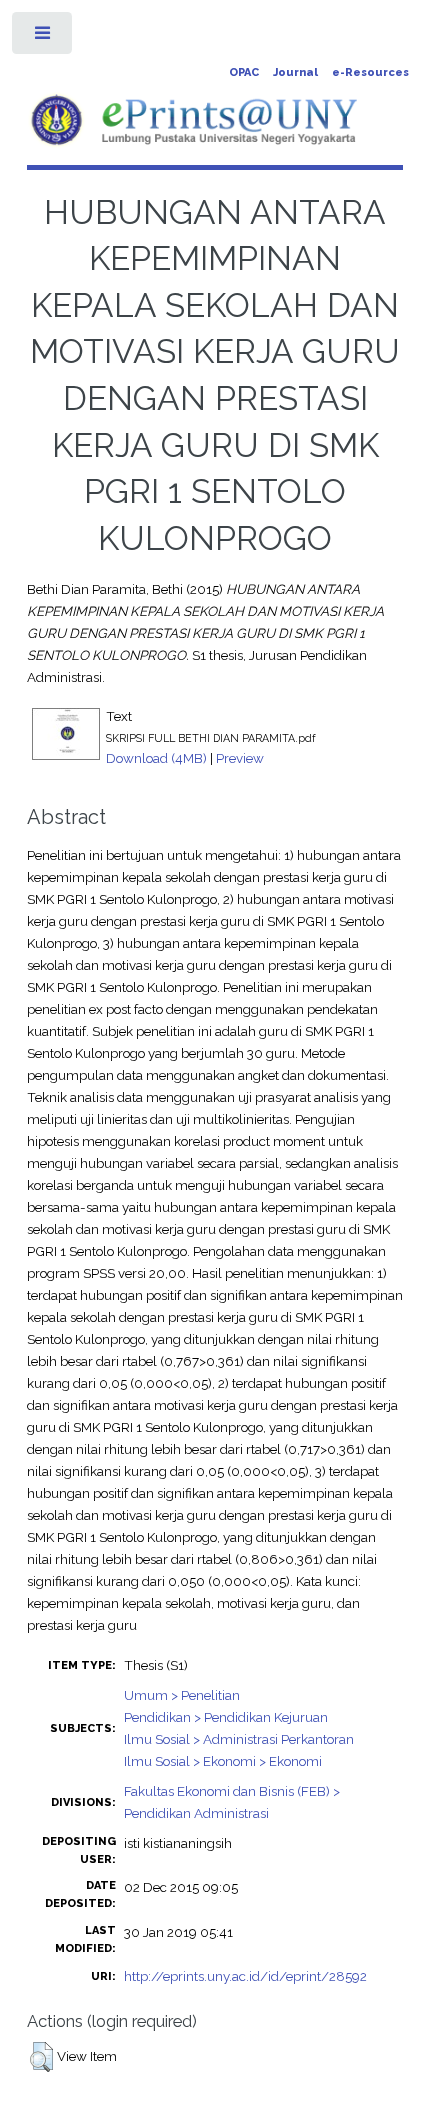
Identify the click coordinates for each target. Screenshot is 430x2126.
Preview (240, 758)
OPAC (244, 72)
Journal (295, 72)
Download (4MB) (156, 758)
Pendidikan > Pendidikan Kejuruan (226, 1717)
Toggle (43, 37)
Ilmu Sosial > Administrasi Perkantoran (239, 1739)
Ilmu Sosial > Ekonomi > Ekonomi (223, 1761)
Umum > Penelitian (182, 1695)
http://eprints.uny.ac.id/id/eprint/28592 (245, 1976)
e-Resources (370, 72)
